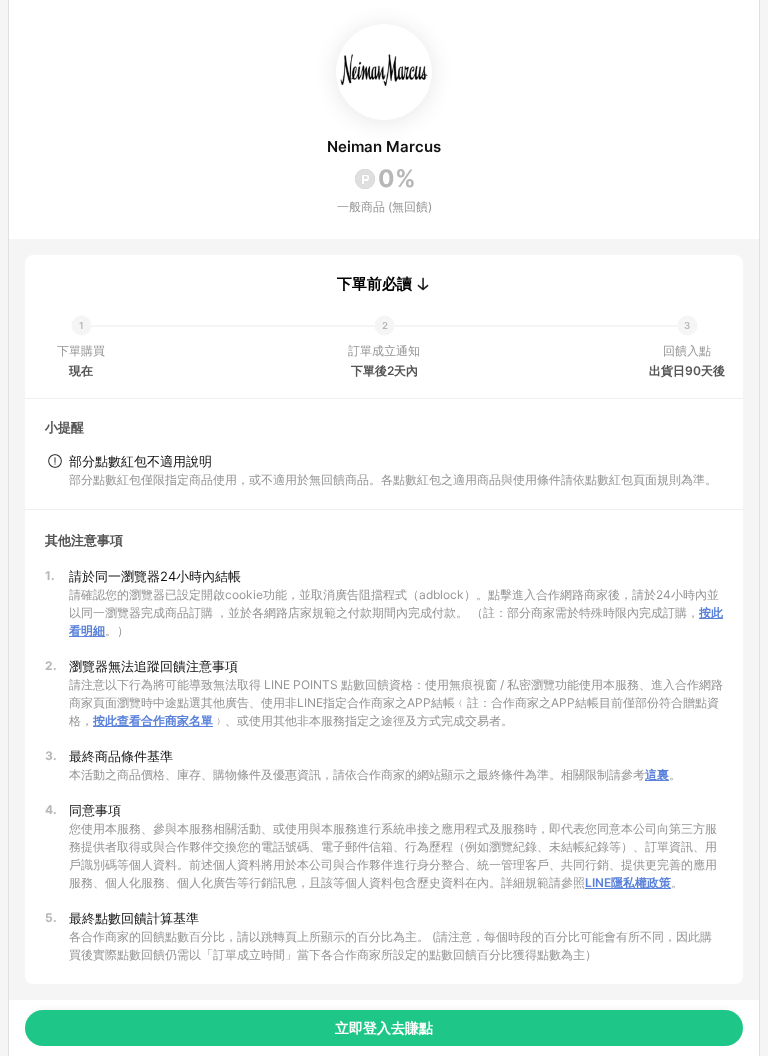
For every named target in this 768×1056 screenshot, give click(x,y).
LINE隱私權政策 (628, 882)
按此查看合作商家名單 (153, 720)
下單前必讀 (374, 284)
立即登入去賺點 (384, 1027)
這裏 (657, 774)
